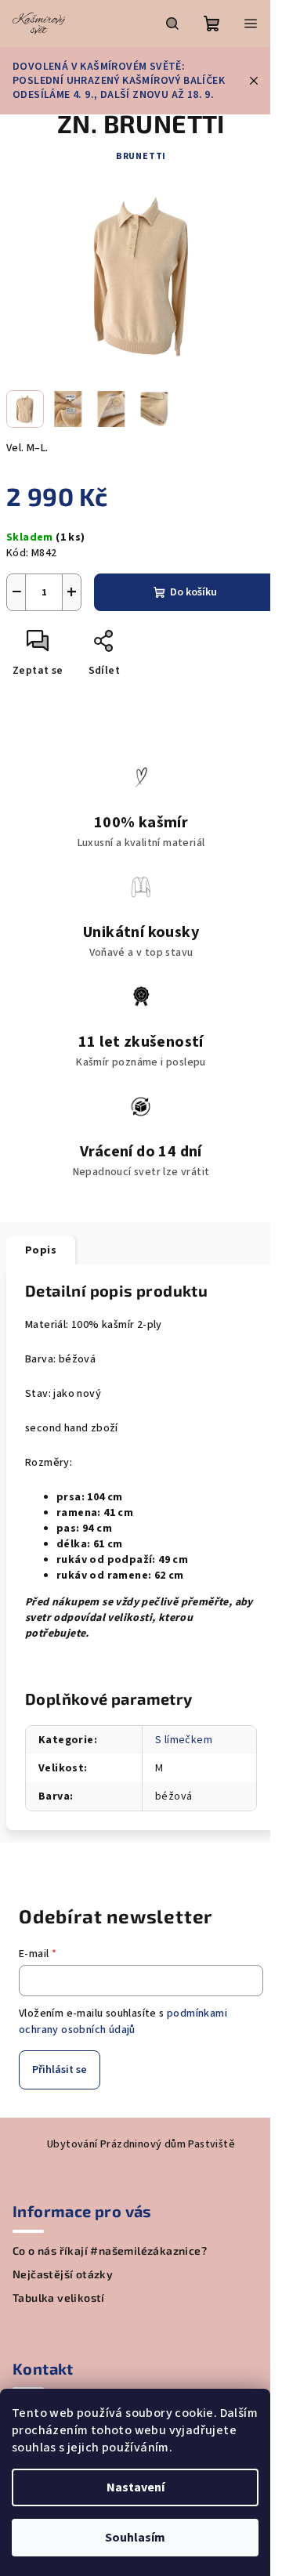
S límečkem (184, 1740)
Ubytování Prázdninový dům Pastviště (141, 2144)
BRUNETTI (141, 156)
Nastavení (136, 2487)
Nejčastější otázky (63, 2274)
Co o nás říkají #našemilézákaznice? (110, 2251)
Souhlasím (135, 2538)
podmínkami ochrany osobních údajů (123, 2021)
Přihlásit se (60, 2070)
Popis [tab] (41, 1250)
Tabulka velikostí (59, 2298)
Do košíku (193, 592)
